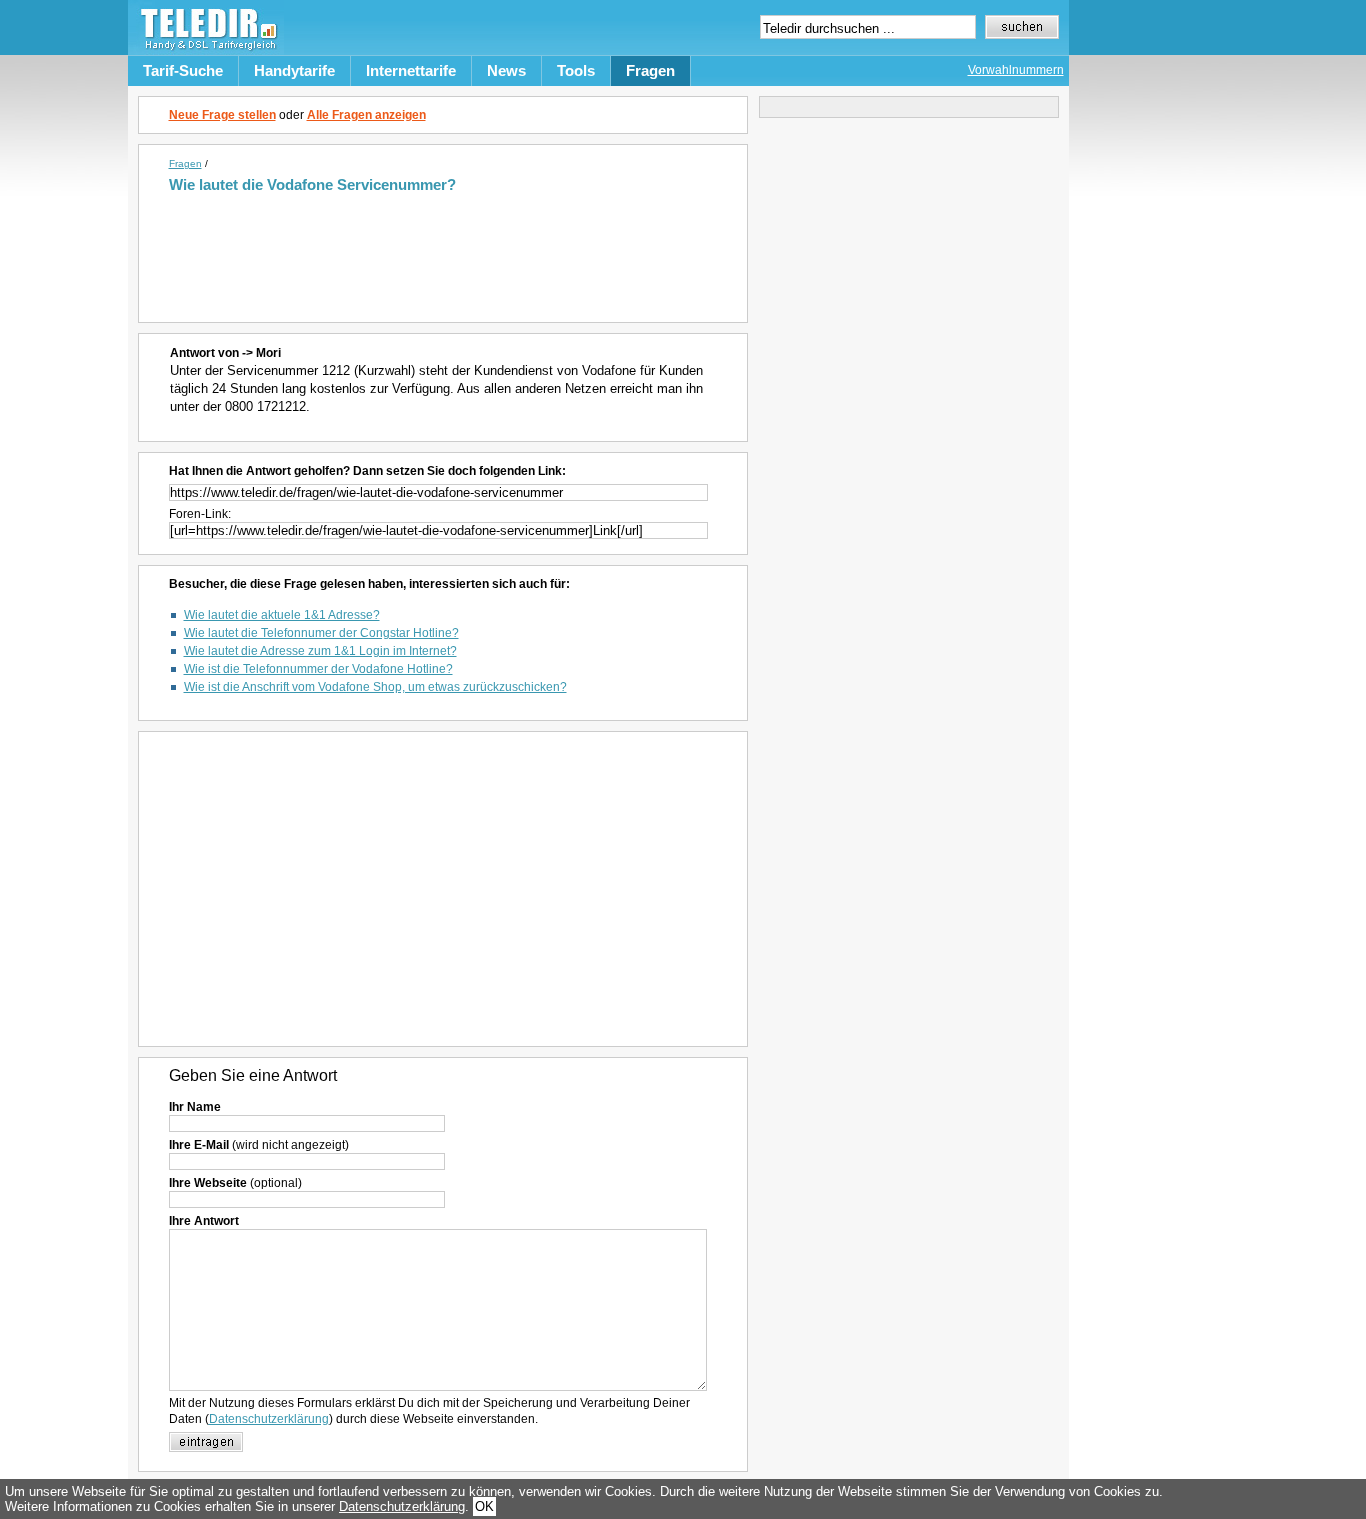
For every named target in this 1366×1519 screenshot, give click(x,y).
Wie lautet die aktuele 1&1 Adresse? (282, 615)
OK (484, 1506)
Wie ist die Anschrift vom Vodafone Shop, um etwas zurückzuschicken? (375, 687)
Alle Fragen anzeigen (366, 115)
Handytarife (294, 70)
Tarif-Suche (183, 70)
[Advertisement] (446, 248)
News (506, 70)
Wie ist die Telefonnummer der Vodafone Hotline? (318, 669)
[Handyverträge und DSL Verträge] (206, 50)
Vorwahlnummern (1016, 70)
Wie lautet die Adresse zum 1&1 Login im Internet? (320, 651)
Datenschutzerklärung (269, 1419)
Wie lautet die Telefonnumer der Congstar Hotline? (321, 633)
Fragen (650, 70)
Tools (576, 70)
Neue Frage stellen (222, 115)
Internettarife (411, 70)
